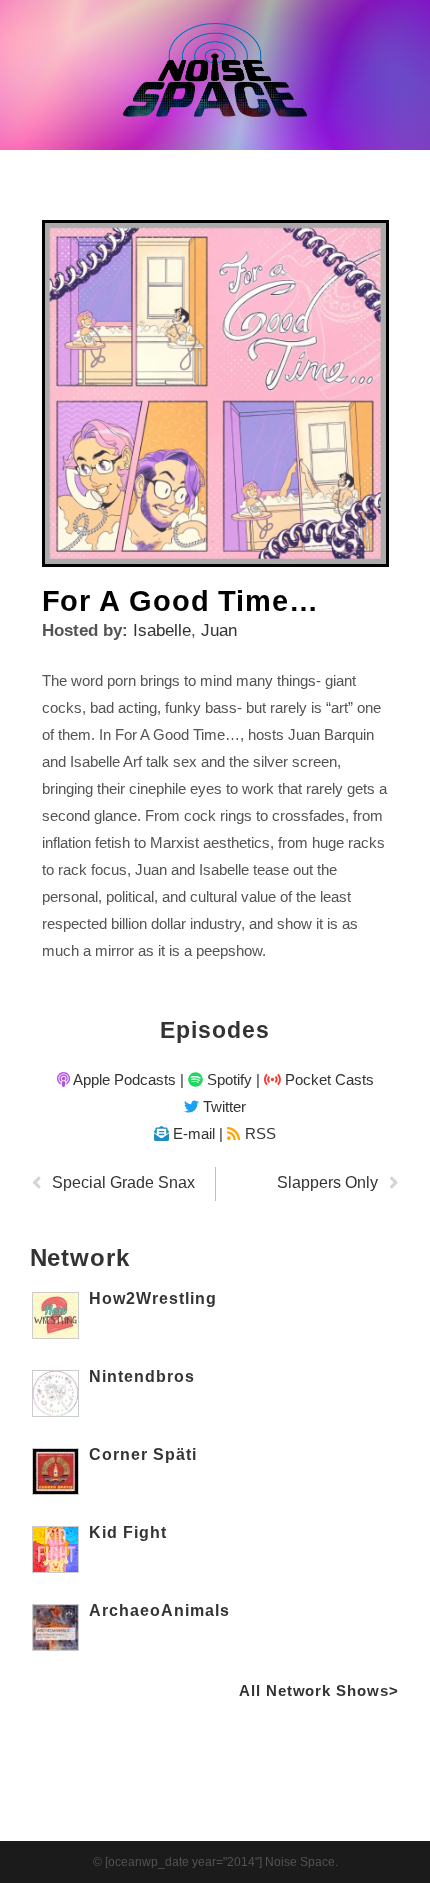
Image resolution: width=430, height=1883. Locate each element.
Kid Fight (128, 1532)
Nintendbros (142, 1376)
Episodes (214, 1030)
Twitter (222, 1106)
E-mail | (196, 1133)
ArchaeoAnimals (159, 1610)
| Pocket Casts (315, 1079)
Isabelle (162, 630)
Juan (219, 630)
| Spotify (216, 1079)
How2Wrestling (153, 1298)
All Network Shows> (318, 1690)
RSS (258, 1133)
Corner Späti (143, 1454)
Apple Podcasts (123, 1079)
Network (80, 1257)
